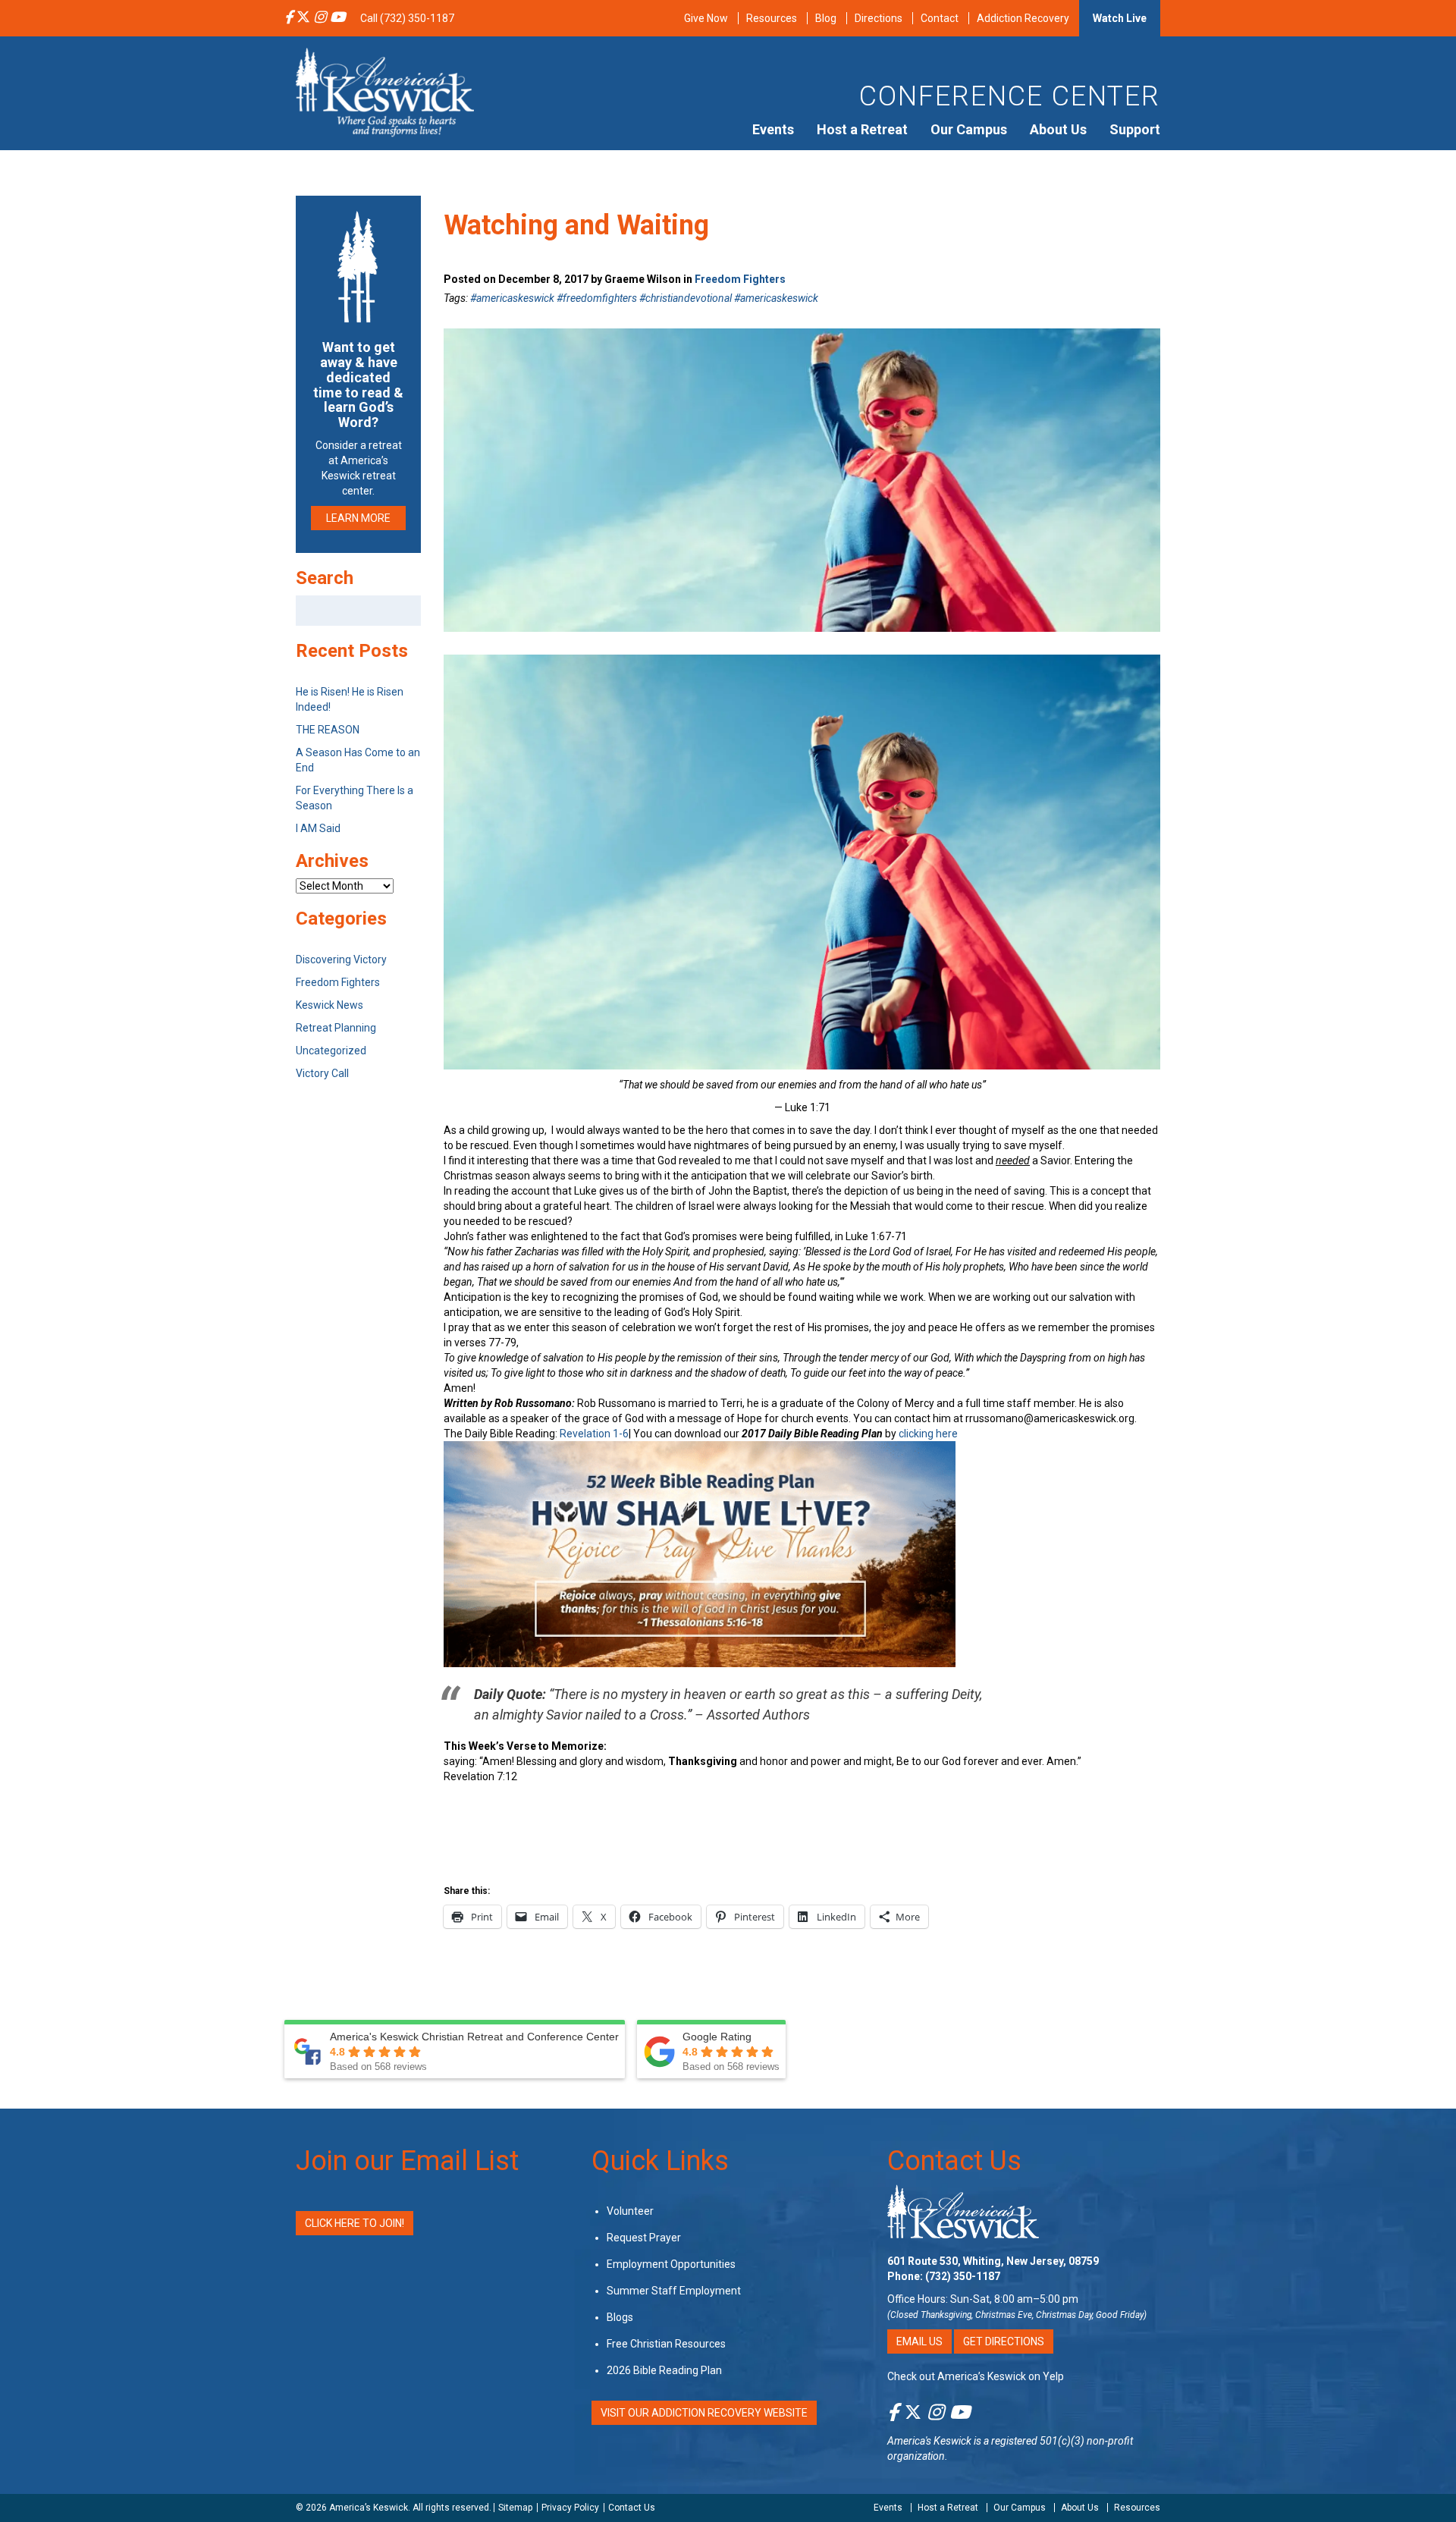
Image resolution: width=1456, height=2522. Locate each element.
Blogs (620, 2317)
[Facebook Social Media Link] (289, 18)
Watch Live (1120, 18)
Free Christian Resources (666, 2344)
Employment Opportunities (671, 2264)
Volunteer (630, 2211)
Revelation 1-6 (594, 1434)
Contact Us (954, 2161)
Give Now (706, 18)
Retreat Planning (336, 1028)
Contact (940, 18)
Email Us (919, 2341)
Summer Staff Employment (674, 2291)
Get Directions (1004, 2341)
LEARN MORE (358, 518)
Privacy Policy (570, 2508)
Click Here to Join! (355, 2223)
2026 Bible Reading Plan (664, 2370)
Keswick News (329, 1005)
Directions (879, 18)
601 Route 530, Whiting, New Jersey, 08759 (993, 2261)
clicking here (928, 1434)
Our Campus (969, 129)
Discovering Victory (341, 959)
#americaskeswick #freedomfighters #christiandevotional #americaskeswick (644, 298)
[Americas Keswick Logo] (385, 91)
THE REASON (328, 730)
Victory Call (322, 1073)
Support (1135, 129)
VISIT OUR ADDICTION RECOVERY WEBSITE (704, 2413)
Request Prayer (644, 2238)
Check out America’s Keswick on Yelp (976, 2376)
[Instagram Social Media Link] (320, 18)
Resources (772, 18)
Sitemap (515, 2508)
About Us (1058, 129)
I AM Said (318, 828)
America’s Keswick (369, 2508)
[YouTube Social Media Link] (337, 18)
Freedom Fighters (740, 279)
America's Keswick (929, 2441)
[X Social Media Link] (303, 18)
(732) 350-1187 (963, 2276)
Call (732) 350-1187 (407, 18)
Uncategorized (331, 1051)
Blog (826, 18)
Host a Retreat (862, 129)
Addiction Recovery (1023, 18)
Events (773, 129)
